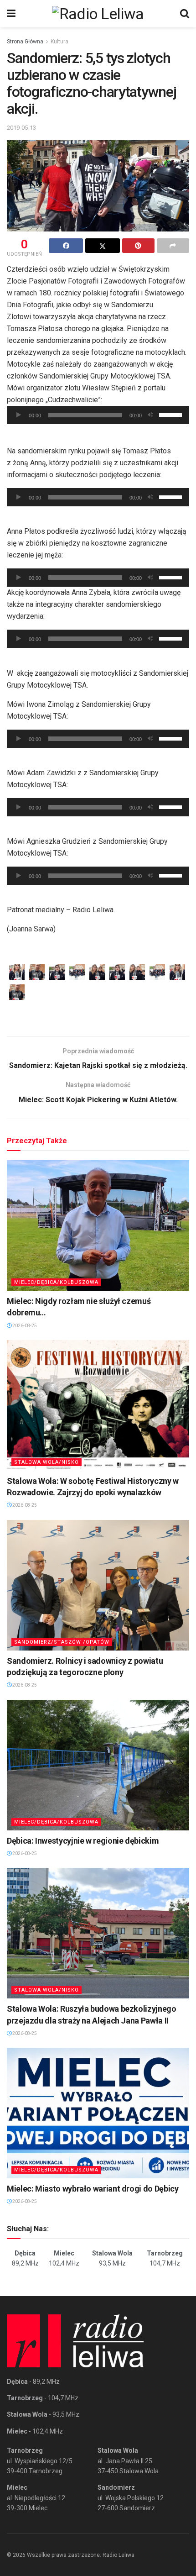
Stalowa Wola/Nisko (46, 1462)
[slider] (172, 414)
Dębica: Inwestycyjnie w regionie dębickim (83, 1841)
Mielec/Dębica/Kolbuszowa (56, 1282)
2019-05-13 (21, 128)
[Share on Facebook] (66, 246)
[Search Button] (185, 14)
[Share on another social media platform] (173, 246)
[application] (98, 415)
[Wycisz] (150, 415)
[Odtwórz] (19, 415)
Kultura (59, 42)
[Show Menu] (11, 14)
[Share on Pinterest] (138, 246)
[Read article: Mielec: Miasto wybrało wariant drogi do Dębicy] (98, 2113)
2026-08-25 (24, 1326)
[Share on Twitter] (102, 246)
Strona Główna (25, 42)
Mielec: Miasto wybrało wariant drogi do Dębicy (93, 2189)
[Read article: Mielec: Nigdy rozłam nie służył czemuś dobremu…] (98, 1225)
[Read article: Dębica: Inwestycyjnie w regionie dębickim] (98, 1765)
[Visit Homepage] (98, 14)
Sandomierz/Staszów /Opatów (62, 1642)
